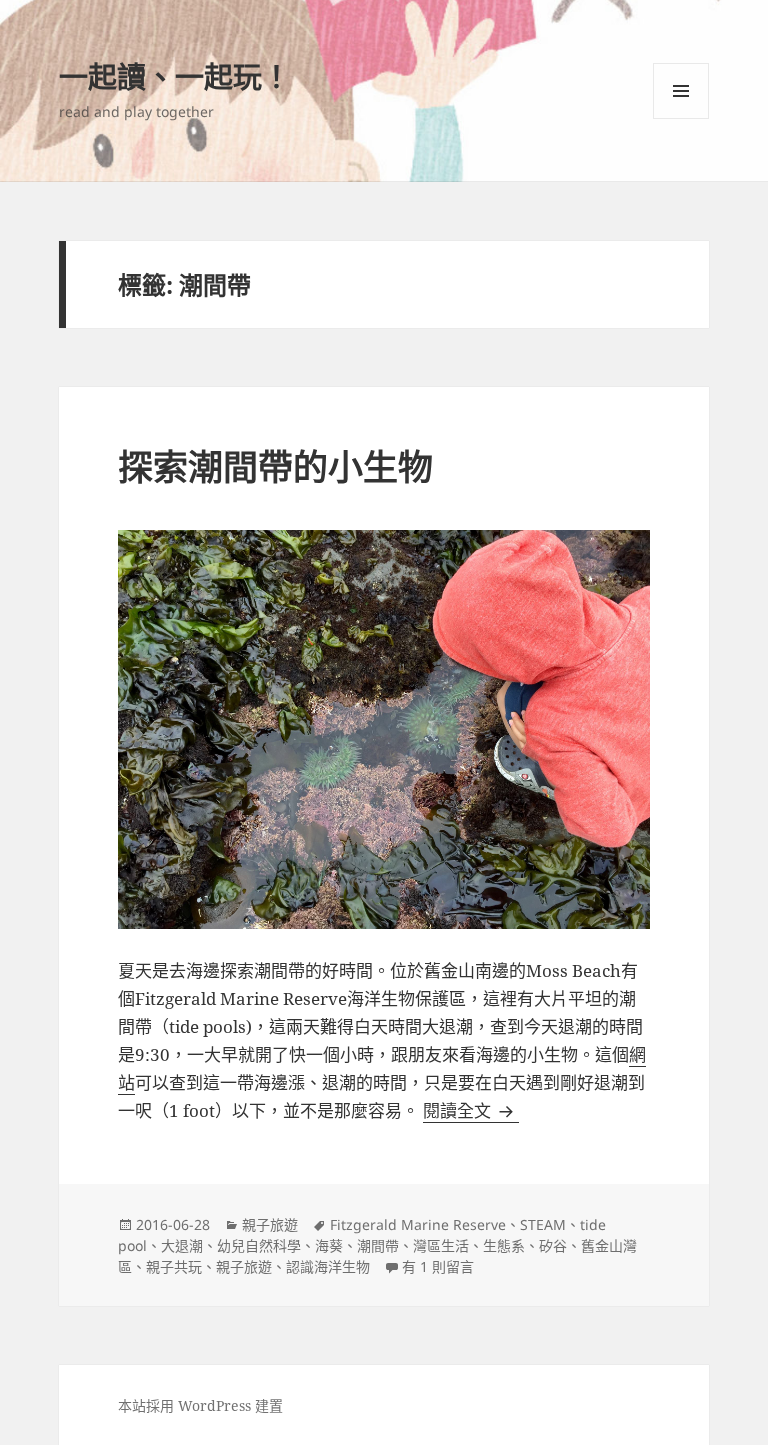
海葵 (329, 1245)
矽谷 (553, 1245)
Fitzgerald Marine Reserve (418, 1224)
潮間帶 (378, 1245)
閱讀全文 (471, 1110)
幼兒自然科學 (259, 1245)
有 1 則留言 (438, 1266)
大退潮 (182, 1245)
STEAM (543, 1224)
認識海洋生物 (328, 1266)
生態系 (504, 1245)
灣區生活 (441, 1245)
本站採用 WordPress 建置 (200, 1405)
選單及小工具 (681, 91)
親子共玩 (174, 1266)
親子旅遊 (270, 1224)
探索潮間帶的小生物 (275, 466)
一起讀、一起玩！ (175, 76)
